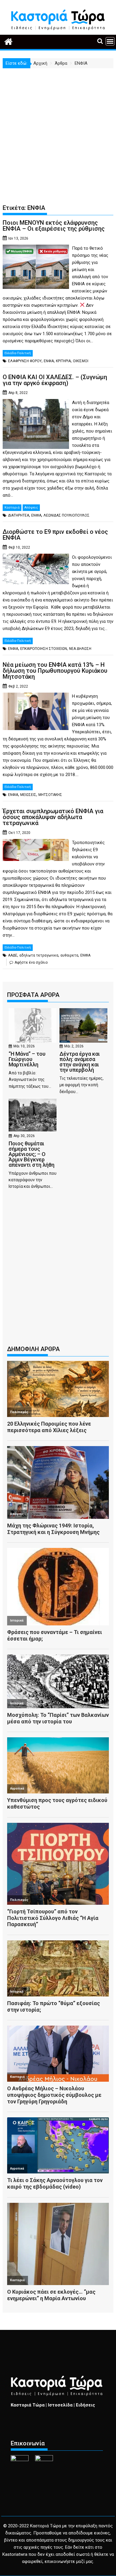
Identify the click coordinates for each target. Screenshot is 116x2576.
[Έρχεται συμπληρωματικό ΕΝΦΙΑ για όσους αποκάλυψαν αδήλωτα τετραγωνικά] (36, 843)
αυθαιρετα (69, 955)
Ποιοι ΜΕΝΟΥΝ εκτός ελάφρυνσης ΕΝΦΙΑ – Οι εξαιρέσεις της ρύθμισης (54, 226)
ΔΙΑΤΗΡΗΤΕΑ (19, 515)
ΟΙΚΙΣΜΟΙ (81, 361)
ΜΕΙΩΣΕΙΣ (28, 795)
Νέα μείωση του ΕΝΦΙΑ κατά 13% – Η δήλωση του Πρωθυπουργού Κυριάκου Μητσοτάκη (55, 671)
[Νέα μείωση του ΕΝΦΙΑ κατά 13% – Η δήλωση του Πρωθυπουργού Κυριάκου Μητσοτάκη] (36, 696)
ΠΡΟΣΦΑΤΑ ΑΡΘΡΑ (33, 995)
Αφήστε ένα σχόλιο (31, 962)
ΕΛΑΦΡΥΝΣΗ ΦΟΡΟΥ (25, 361)
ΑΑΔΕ (13, 955)
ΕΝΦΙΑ (49, 361)
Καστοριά (12, 508)
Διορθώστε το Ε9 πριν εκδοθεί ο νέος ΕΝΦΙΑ (55, 535)
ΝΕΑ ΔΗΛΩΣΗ (80, 649)
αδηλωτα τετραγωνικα (39, 955)
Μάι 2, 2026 (74, 1046)
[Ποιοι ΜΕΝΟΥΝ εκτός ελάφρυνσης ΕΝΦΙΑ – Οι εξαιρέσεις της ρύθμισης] (36, 248)
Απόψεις (31, 508)
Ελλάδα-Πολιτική (18, 353)
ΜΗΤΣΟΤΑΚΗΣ (50, 795)
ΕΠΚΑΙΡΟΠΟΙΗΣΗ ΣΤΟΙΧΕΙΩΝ (44, 649)
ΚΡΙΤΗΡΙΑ (63, 361)
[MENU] (110, 41)
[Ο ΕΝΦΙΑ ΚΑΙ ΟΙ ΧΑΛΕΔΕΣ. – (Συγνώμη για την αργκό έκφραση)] (36, 403)
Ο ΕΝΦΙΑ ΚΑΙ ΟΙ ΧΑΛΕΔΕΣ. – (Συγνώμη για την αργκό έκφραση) (55, 380)
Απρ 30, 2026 (24, 1136)
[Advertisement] (58, 129)
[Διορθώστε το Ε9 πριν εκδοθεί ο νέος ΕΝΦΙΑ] (36, 557)
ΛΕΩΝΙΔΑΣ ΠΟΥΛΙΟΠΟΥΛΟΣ (66, 515)
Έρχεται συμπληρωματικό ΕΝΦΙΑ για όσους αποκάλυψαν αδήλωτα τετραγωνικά (53, 817)
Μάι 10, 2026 (24, 1046)
